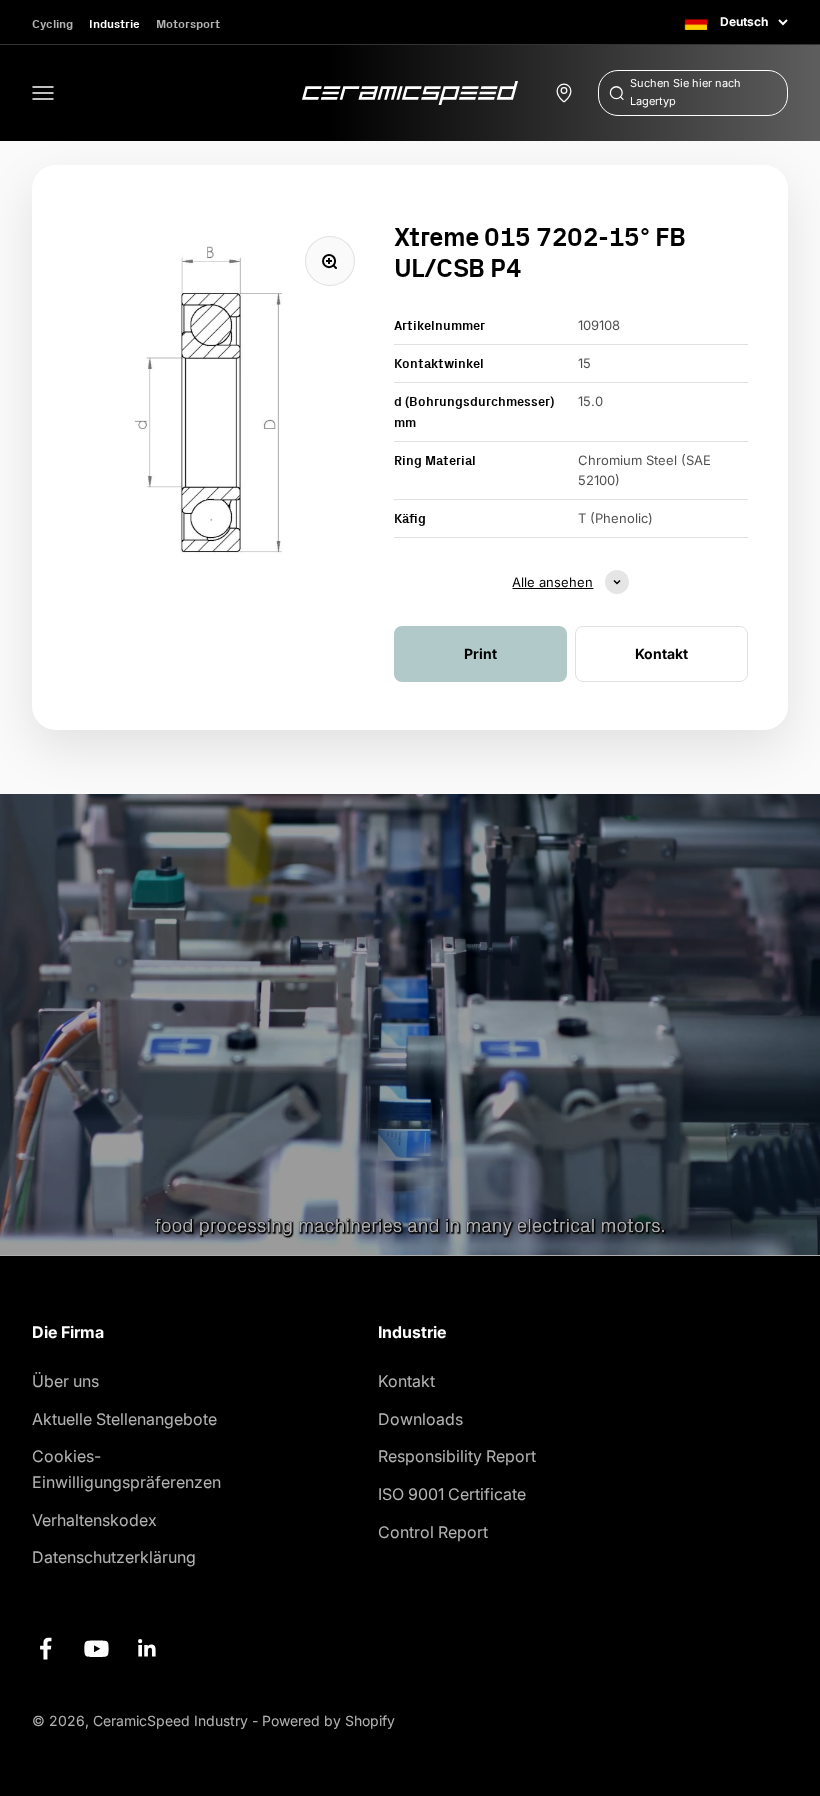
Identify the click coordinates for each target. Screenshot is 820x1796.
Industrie (114, 23)
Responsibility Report (457, 1456)
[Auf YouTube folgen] (96, 1648)
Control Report (433, 1532)
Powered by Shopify (328, 1720)
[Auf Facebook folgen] (45, 1648)
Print (480, 653)
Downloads (420, 1419)
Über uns (65, 1381)
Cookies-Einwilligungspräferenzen (126, 1469)
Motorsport (188, 23)
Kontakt (406, 1381)
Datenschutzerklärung (114, 1557)
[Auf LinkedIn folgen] (147, 1648)
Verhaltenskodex (94, 1520)
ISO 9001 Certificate (452, 1494)
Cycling (52, 23)
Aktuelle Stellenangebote (124, 1419)
